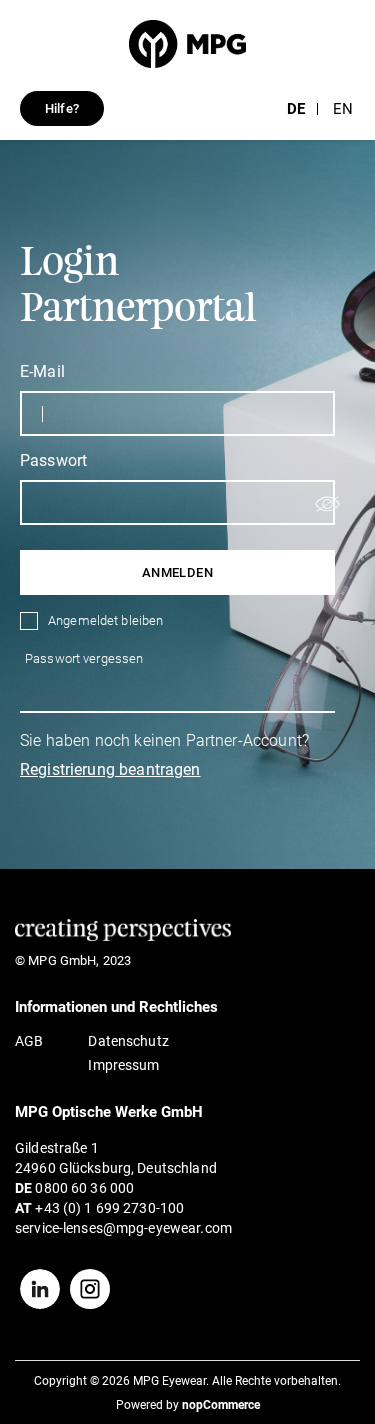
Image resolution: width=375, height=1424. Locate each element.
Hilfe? (62, 108)
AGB (29, 1041)
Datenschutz (128, 1041)
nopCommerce (221, 1405)
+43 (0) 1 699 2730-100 (109, 1208)
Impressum (123, 1065)
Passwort (53, 460)
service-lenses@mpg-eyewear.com (123, 1228)
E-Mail (42, 371)
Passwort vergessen (84, 658)
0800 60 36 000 (84, 1188)
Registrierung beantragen (110, 769)
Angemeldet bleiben (105, 620)
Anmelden (177, 572)
